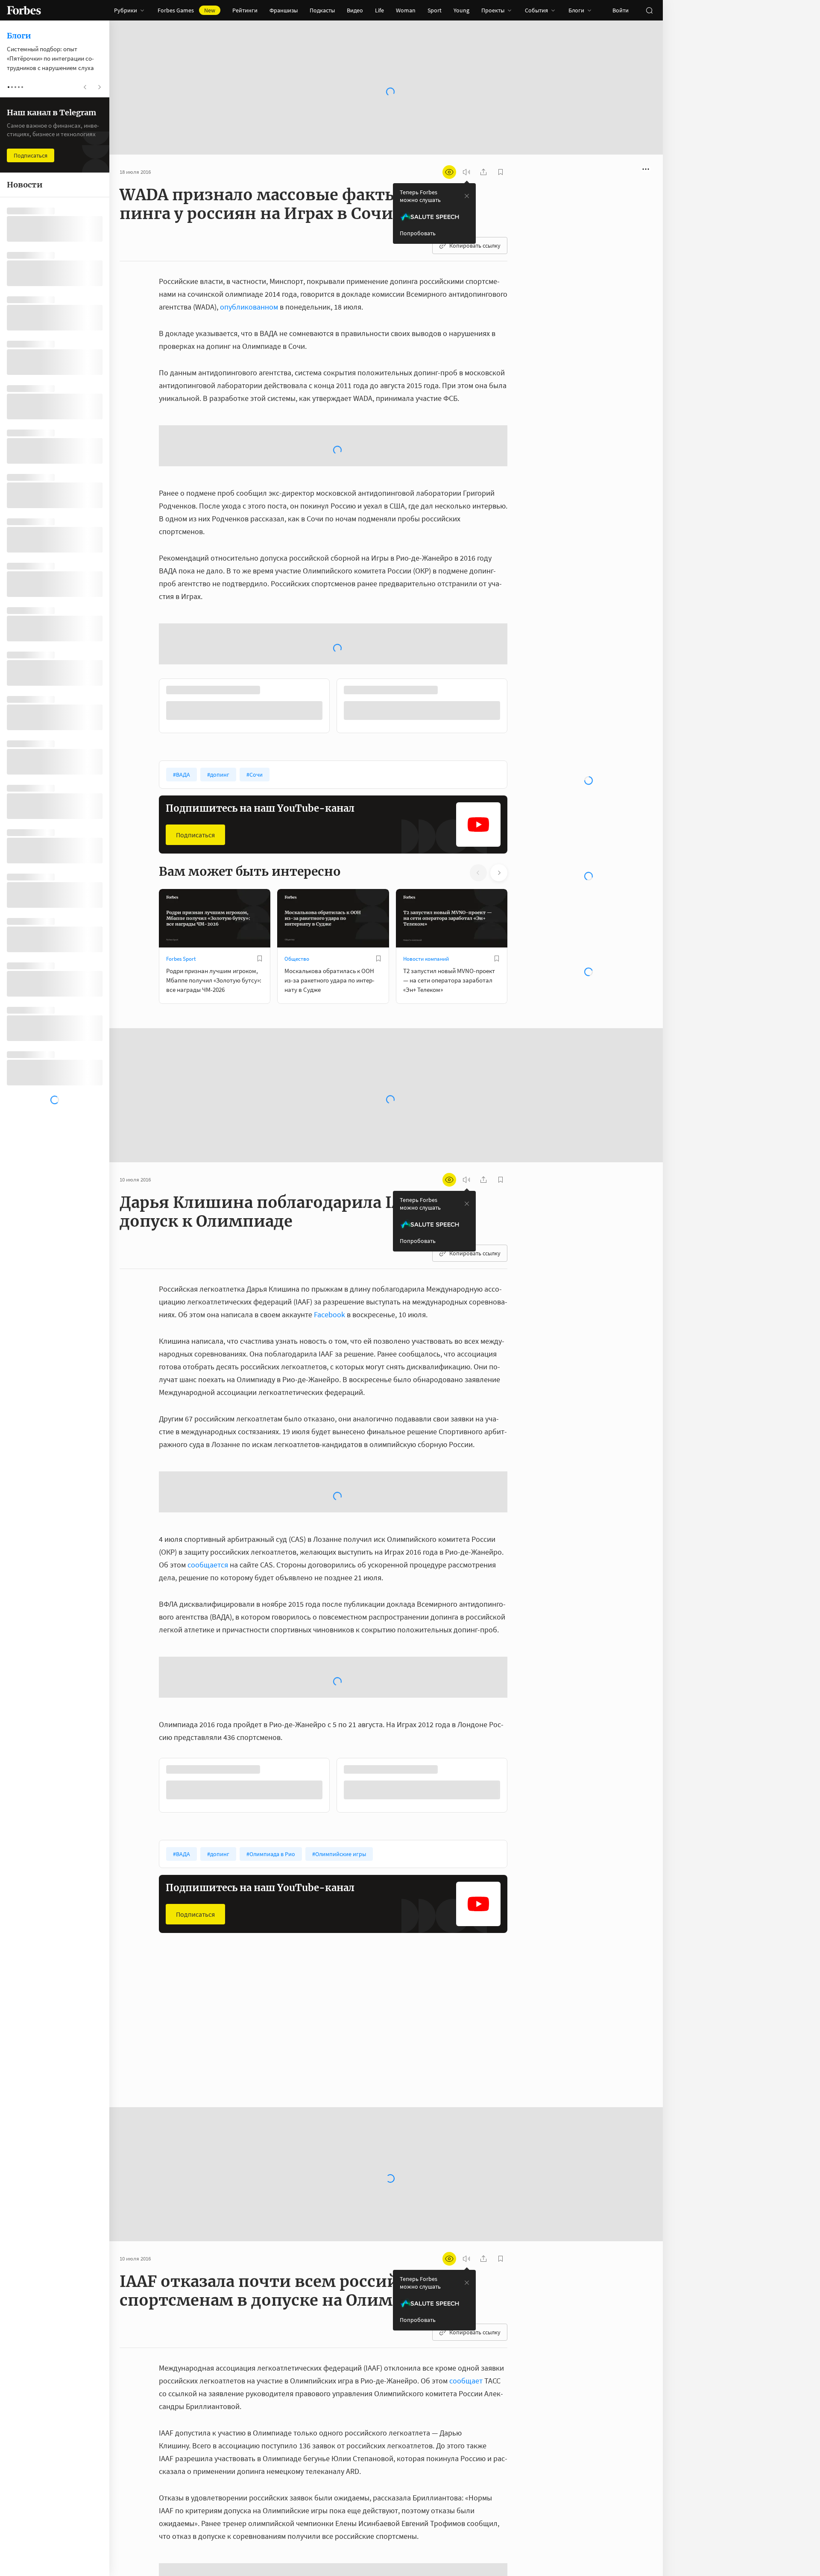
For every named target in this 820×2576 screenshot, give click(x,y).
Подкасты (322, 10)
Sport (435, 10)
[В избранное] (260, 988)
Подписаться (195, 864)
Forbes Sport (181, 988)
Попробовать (418, 233)
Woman (406, 10)
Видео (355, 10)
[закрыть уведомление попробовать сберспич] (467, 196)
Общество (297, 988)
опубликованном (249, 307)
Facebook (329, 1343)
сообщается (208, 1593)
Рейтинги (245, 10)
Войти (621, 10)
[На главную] (24, 10)
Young (461, 10)
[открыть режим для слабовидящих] (449, 172)
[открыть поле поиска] (649, 10)
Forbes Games (186, 10)
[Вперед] (521, 737)
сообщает (466, 2409)
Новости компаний (426, 988)
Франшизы (284, 10)
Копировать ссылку (475, 246)
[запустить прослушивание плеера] (466, 172)
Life (379, 10)
